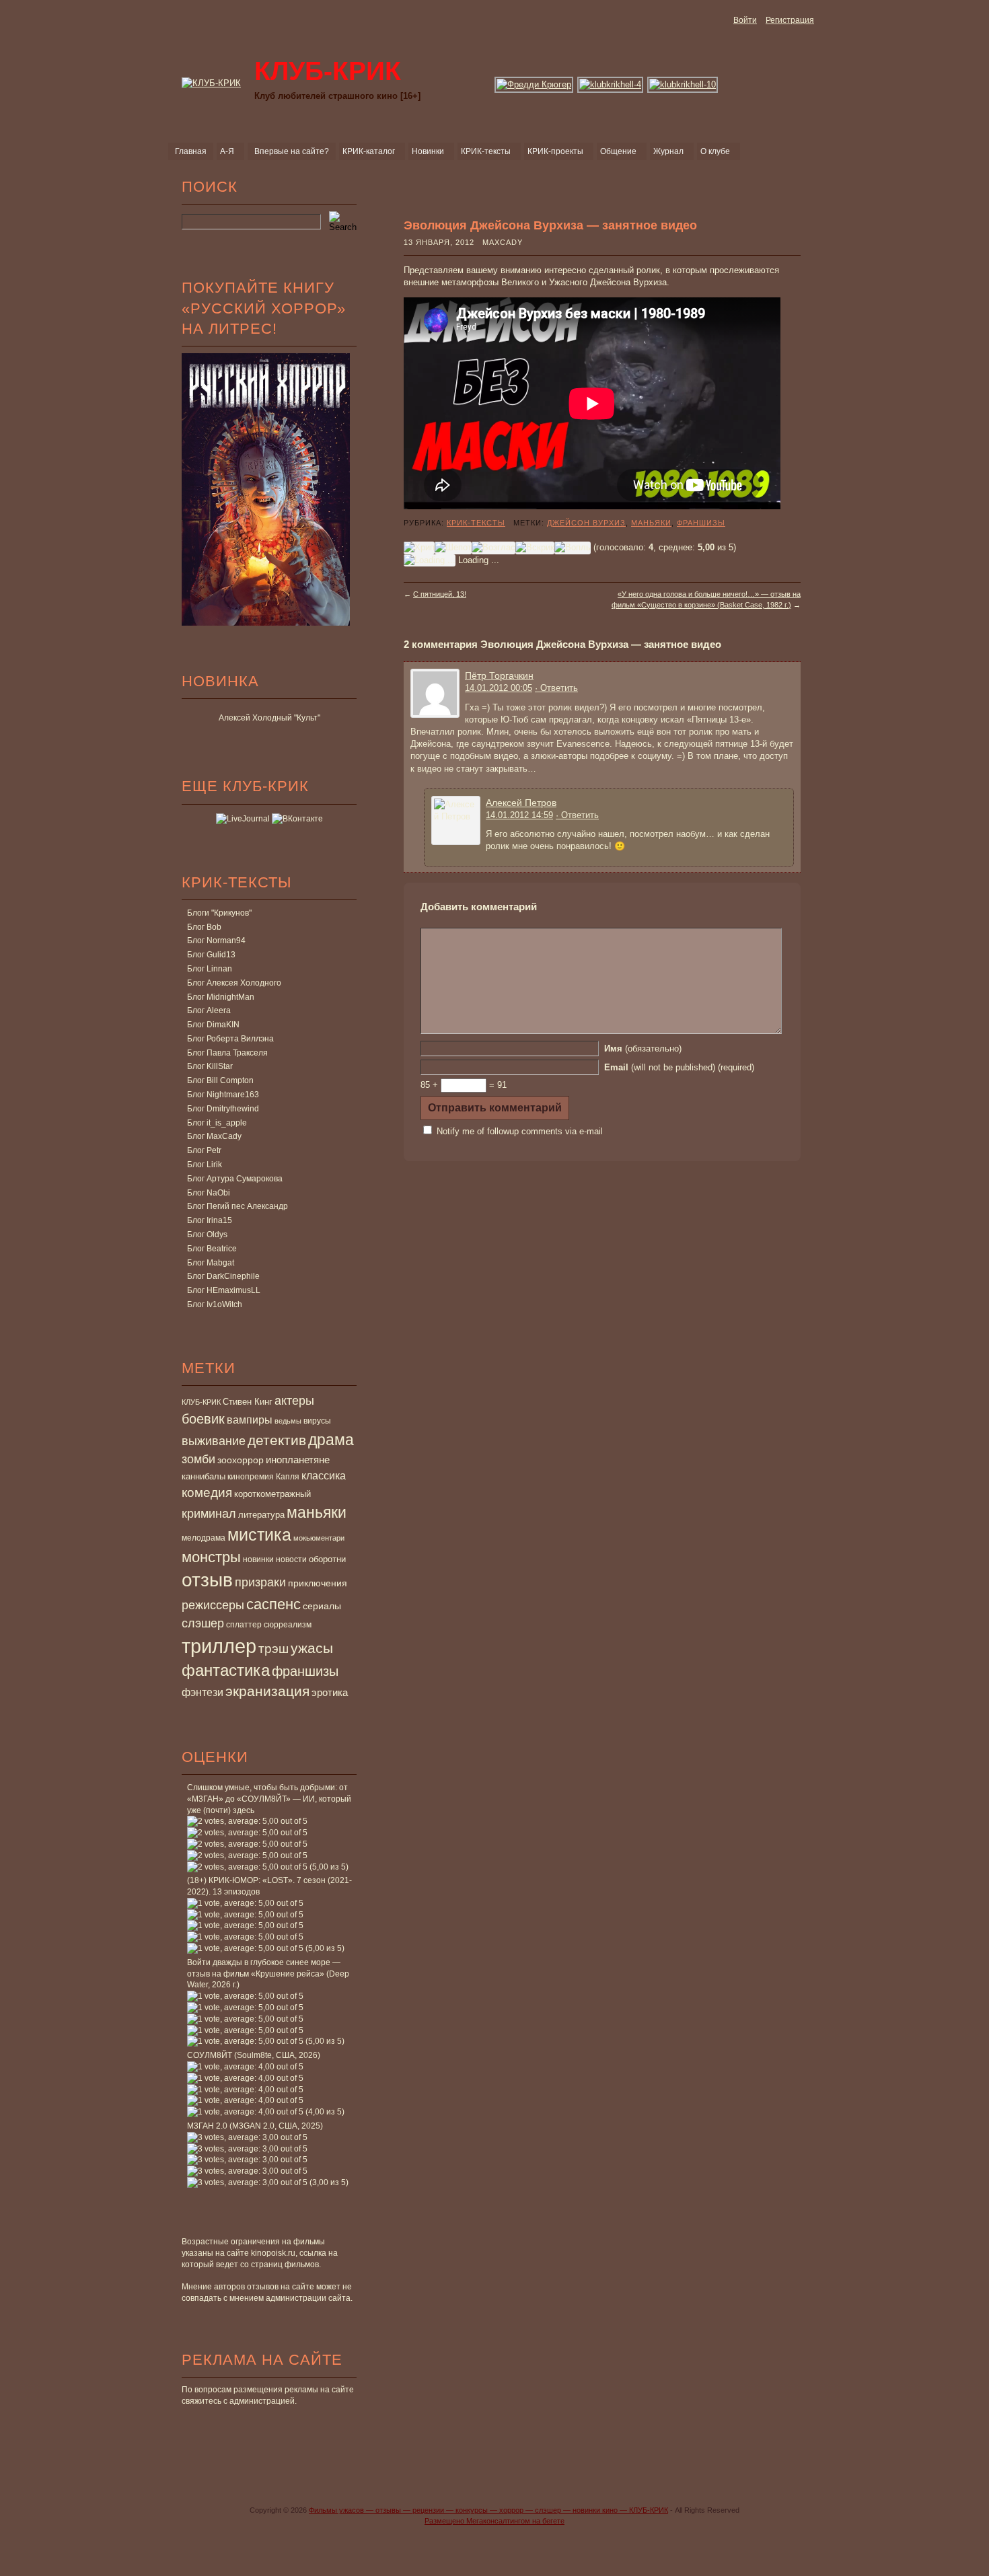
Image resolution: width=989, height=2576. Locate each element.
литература (261, 1515)
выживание (214, 1441)
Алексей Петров (521, 803)
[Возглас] (493, 548)
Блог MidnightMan (221, 997)
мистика (259, 1535)
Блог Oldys (207, 1235)
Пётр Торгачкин (499, 675)
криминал (209, 1513)
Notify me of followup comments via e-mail (520, 1131)
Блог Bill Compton (220, 1080)
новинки (258, 1559)
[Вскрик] (535, 548)
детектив (277, 1440)
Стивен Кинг (248, 1402)
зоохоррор (241, 1460)
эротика (330, 1693)
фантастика (226, 1670)
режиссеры (213, 1605)
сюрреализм (288, 1625)
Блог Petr (204, 1150)
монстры (211, 1557)
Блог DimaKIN (213, 1025)
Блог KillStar (210, 1066)
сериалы (322, 1606)
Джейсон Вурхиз (586, 523)
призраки (260, 1582)
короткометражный (272, 1494)
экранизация (267, 1691)
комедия (207, 1492)
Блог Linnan (210, 969)
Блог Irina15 (210, 1220)
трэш (273, 1649)
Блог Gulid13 (211, 955)
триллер (219, 1646)
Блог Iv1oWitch (215, 1304)
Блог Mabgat (211, 1263)
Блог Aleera (209, 1010)
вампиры (250, 1420)
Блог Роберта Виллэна (230, 1039)
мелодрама (204, 1538)
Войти (745, 20)
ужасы (312, 1648)
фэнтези (203, 1692)
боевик (203, 1419)
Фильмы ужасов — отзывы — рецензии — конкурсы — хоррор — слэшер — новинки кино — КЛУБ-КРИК (488, 2510)
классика (324, 1475)
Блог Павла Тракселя (227, 1053)
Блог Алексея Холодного (234, 983)
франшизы (305, 1671)
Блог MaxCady (214, 1136)
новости (291, 1559)
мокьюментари (319, 1538)
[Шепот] (453, 548)
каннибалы (204, 1476)
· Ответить (556, 688)
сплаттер (244, 1625)
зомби (198, 1459)
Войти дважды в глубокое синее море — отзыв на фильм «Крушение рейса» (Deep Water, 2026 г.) (268, 1974)
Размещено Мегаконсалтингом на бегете (494, 2521)
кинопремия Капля (263, 1477)
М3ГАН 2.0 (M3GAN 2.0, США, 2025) (255, 2126)
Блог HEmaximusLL (224, 1290)
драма (331, 1440)
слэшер (203, 1623)
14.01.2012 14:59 (519, 815)
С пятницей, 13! (440, 594)
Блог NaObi (209, 1193)
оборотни (327, 1559)
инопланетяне (298, 1460)
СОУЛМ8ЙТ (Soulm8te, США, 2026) (254, 2055)
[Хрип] (419, 548)
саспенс (273, 1604)
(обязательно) (643, 1048)
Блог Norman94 (216, 941)
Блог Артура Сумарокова (235, 1179)
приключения (318, 1583)
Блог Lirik (205, 1165)
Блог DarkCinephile (223, 1276)
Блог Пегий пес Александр (237, 1206)
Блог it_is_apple (217, 1123)
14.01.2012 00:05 (499, 688)
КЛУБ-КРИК (201, 1402)
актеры (294, 1401)
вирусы (317, 1421)
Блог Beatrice (212, 1249)
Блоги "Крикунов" (219, 913)
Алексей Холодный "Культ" (269, 718)
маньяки (317, 1512)
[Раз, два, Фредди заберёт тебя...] (535, 84)
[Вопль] (573, 548)
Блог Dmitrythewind (223, 1109)
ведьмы (288, 1421)
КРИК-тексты (476, 523)
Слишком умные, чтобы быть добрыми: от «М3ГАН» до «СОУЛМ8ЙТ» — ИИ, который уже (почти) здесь (269, 1799)
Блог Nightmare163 (223, 1095)
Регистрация (790, 20)
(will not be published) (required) (679, 1067)
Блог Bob (204, 927)
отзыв (207, 1580)
